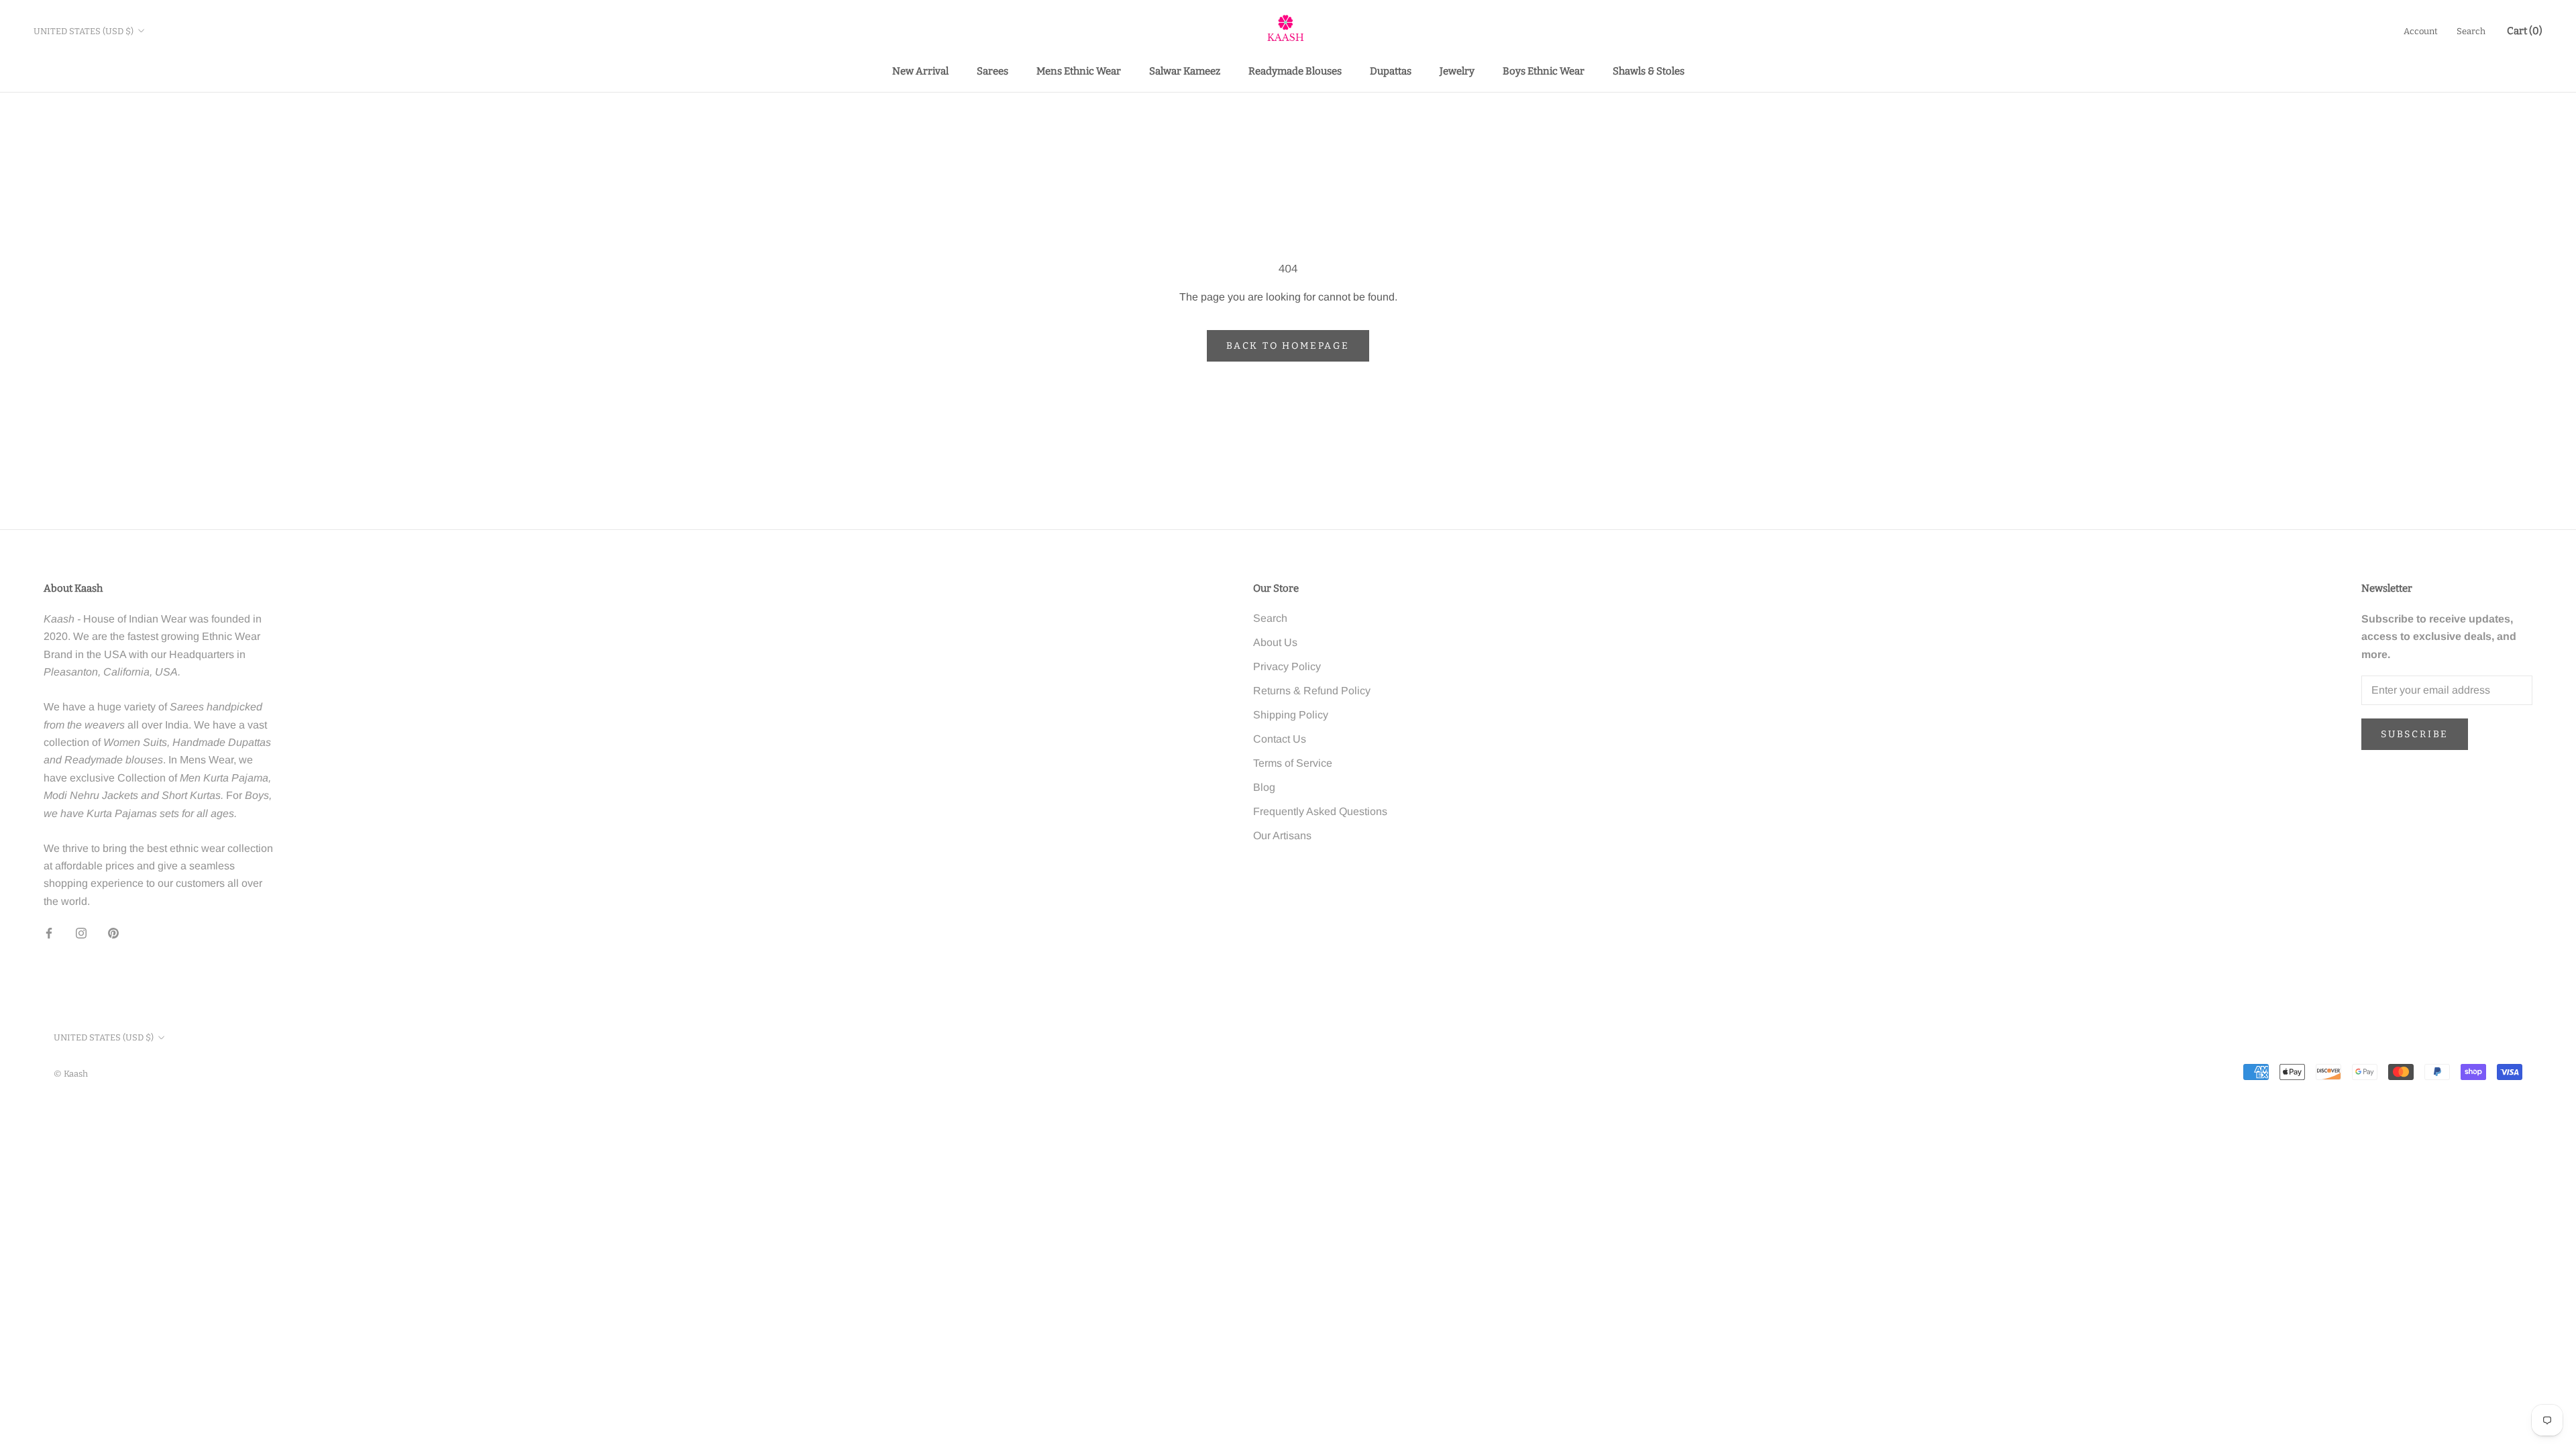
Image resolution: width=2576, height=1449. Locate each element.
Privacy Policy (1287, 666)
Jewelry (1457, 71)
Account (2421, 31)
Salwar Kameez (1185, 71)
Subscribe (2415, 734)
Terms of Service (1293, 763)
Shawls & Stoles (1649, 71)
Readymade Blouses (1295, 71)
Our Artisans (1282, 836)
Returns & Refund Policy (1312, 691)
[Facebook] (49, 932)
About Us (1275, 642)
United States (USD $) (84, 31)
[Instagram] (81, 932)
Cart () (2525, 31)
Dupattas (1391, 71)
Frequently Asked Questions (1320, 811)
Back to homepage (1288, 346)
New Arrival (920, 71)
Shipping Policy (1291, 715)
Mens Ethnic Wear (1079, 71)
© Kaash (71, 1074)
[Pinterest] (113, 932)
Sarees (992, 71)
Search (2471, 31)
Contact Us (1280, 739)
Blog (1264, 787)
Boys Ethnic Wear (1544, 71)
